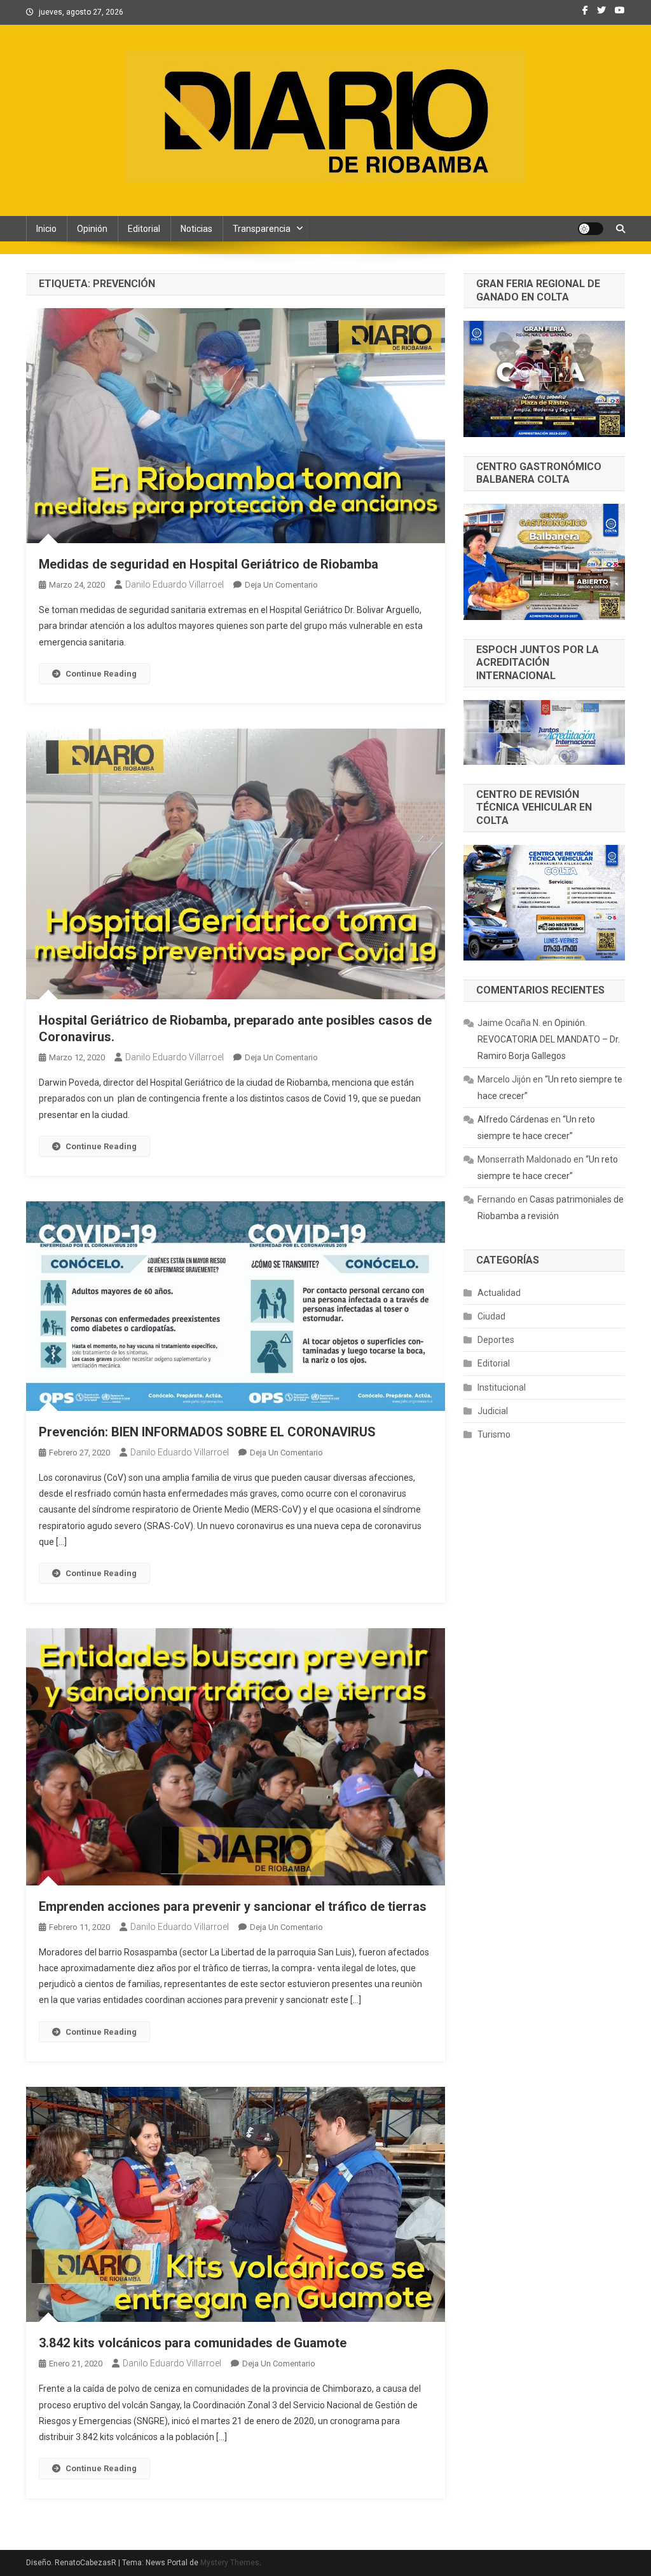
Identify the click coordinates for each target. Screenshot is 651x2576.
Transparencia (262, 229)
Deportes (496, 1340)
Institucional (502, 1387)
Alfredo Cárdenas (513, 1119)
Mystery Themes (230, 2563)
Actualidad (499, 1293)
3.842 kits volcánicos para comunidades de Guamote (193, 2343)
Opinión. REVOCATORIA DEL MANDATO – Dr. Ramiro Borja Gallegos (549, 1039)
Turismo (494, 1434)
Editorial (144, 229)
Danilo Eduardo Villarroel (175, 584)
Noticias (196, 229)
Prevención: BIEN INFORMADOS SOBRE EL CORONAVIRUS (207, 1432)
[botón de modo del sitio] (591, 229)
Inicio (46, 229)
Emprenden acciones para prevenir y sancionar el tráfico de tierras (233, 1906)
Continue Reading (101, 674)
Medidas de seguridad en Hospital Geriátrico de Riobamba (209, 564)
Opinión (92, 229)
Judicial (493, 1411)
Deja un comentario (281, 585)
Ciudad (491, 1316)
